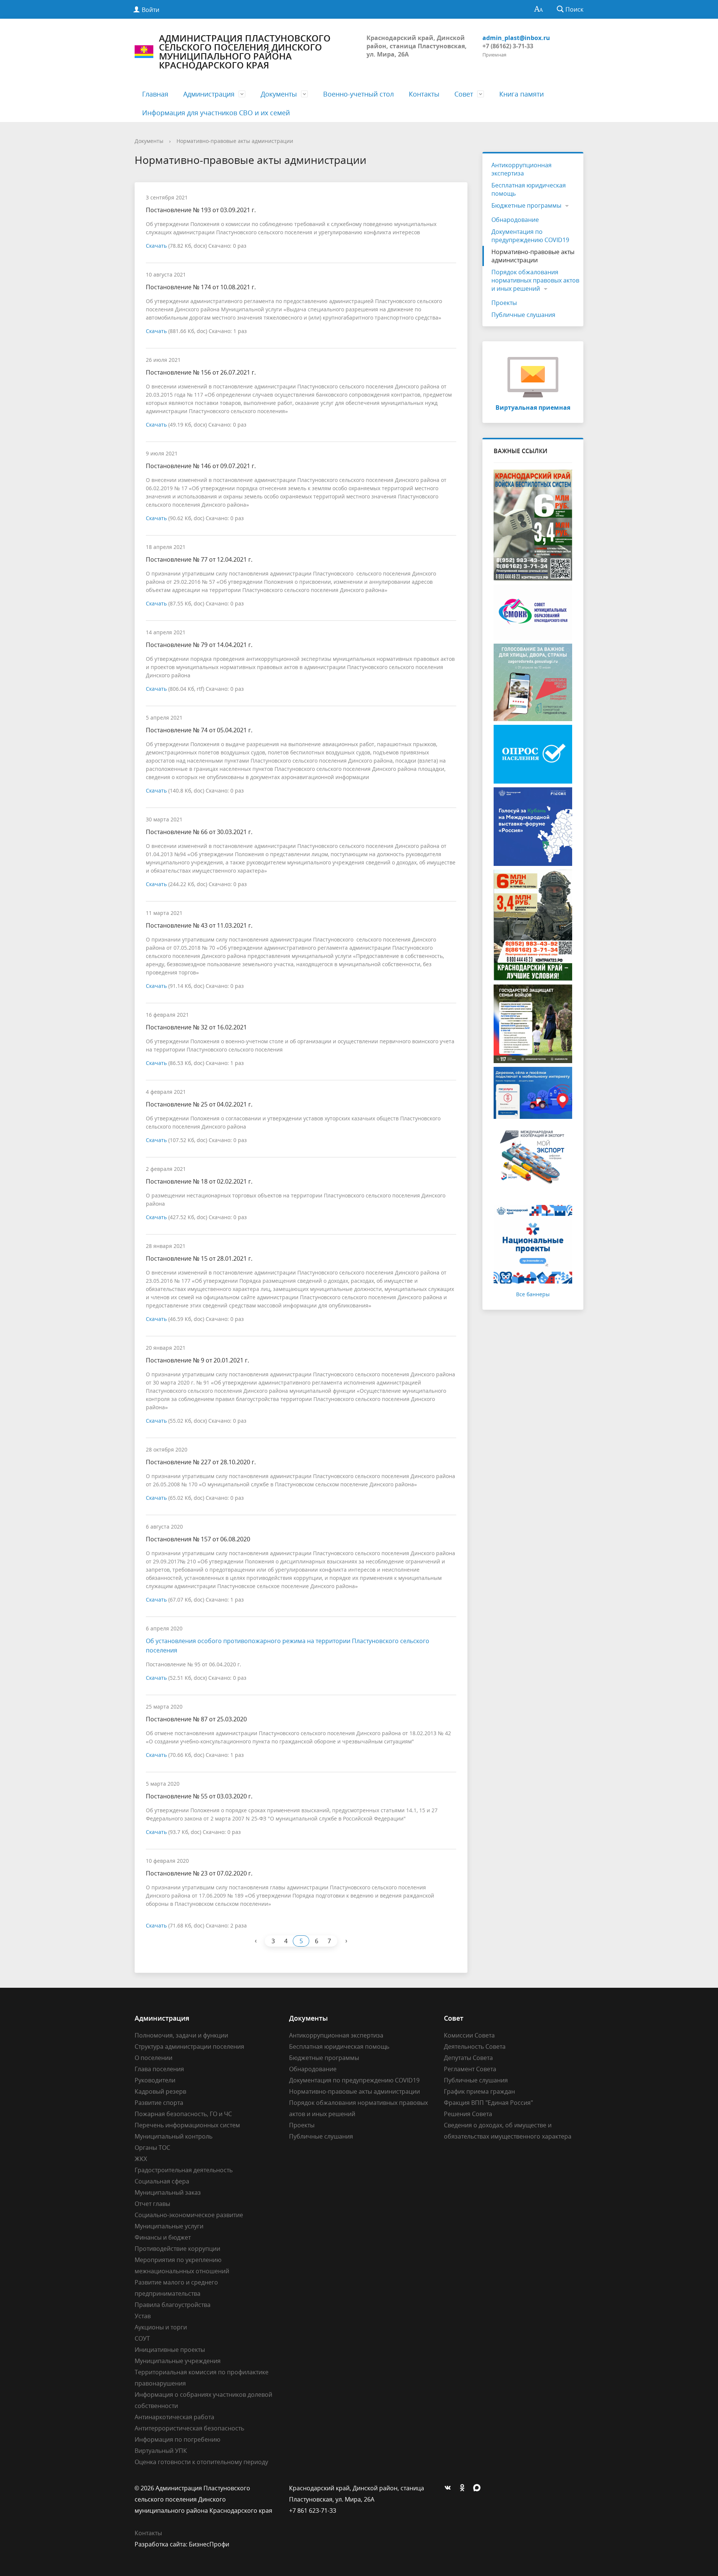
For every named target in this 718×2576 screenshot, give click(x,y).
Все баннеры (533, 1294)
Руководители (155, 2080)
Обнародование (515, 220)
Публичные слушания (523, 315)
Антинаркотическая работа (174, 2417)
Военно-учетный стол (358, 94)
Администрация (209, 94)
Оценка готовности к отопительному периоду (201, 2462)
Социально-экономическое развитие (189, 2215)
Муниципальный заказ (168, 2192)
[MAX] (479, 2488)
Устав (143, 2316)
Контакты (424, 94)
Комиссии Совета (469, 2035)
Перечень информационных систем (187, 2125)
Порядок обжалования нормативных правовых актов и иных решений (535, 280)
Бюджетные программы (526, 205)
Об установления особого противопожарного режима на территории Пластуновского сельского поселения (288, 1646)
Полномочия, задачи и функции (181, 2035)
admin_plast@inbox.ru (516, 38)
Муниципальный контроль (174, 2136)
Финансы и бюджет (163, 2237)
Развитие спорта (159, 2103)
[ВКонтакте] (449, 2488)
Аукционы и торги (161, 2327)
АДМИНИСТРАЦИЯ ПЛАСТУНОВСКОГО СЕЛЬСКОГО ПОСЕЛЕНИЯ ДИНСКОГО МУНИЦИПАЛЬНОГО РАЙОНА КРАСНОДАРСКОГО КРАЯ (245, 52)
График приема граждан (479, 2091)
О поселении (154, 2058)
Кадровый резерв (160, 2091)
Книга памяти (521, 94)
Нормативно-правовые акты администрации (235, 141)
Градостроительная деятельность (184, 2170)
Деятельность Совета (475, 2047)
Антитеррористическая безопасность (189, 2428)
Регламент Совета (470, 2069)
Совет (464, 94)
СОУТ (142, 2338)
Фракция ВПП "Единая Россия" (488, 2103)
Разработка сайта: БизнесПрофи (182, 2544)
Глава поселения (159, 2069)
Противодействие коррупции (177, 2249)
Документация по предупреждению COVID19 (530, 236)
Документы (279, 94)
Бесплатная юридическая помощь (529, 189)
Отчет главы (152, 2204)
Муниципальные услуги (169, 2226)
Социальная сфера (162, 2181)
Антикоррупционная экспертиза (521, 169)
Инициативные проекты (170, 2350)
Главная (155, 94)
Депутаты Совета (468, 2058)
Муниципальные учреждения (178, 2361)
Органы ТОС (152, 2148)
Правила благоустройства (173, 2305)
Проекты (504, 303)
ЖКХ (141, 2159)
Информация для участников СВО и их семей (216, 113)
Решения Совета (468, 2114)
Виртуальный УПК (161, 2451)
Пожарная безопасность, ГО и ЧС (183, 2114)
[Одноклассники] (464, 2488)
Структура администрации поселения (189, 2047)
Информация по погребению (177, 2439)
